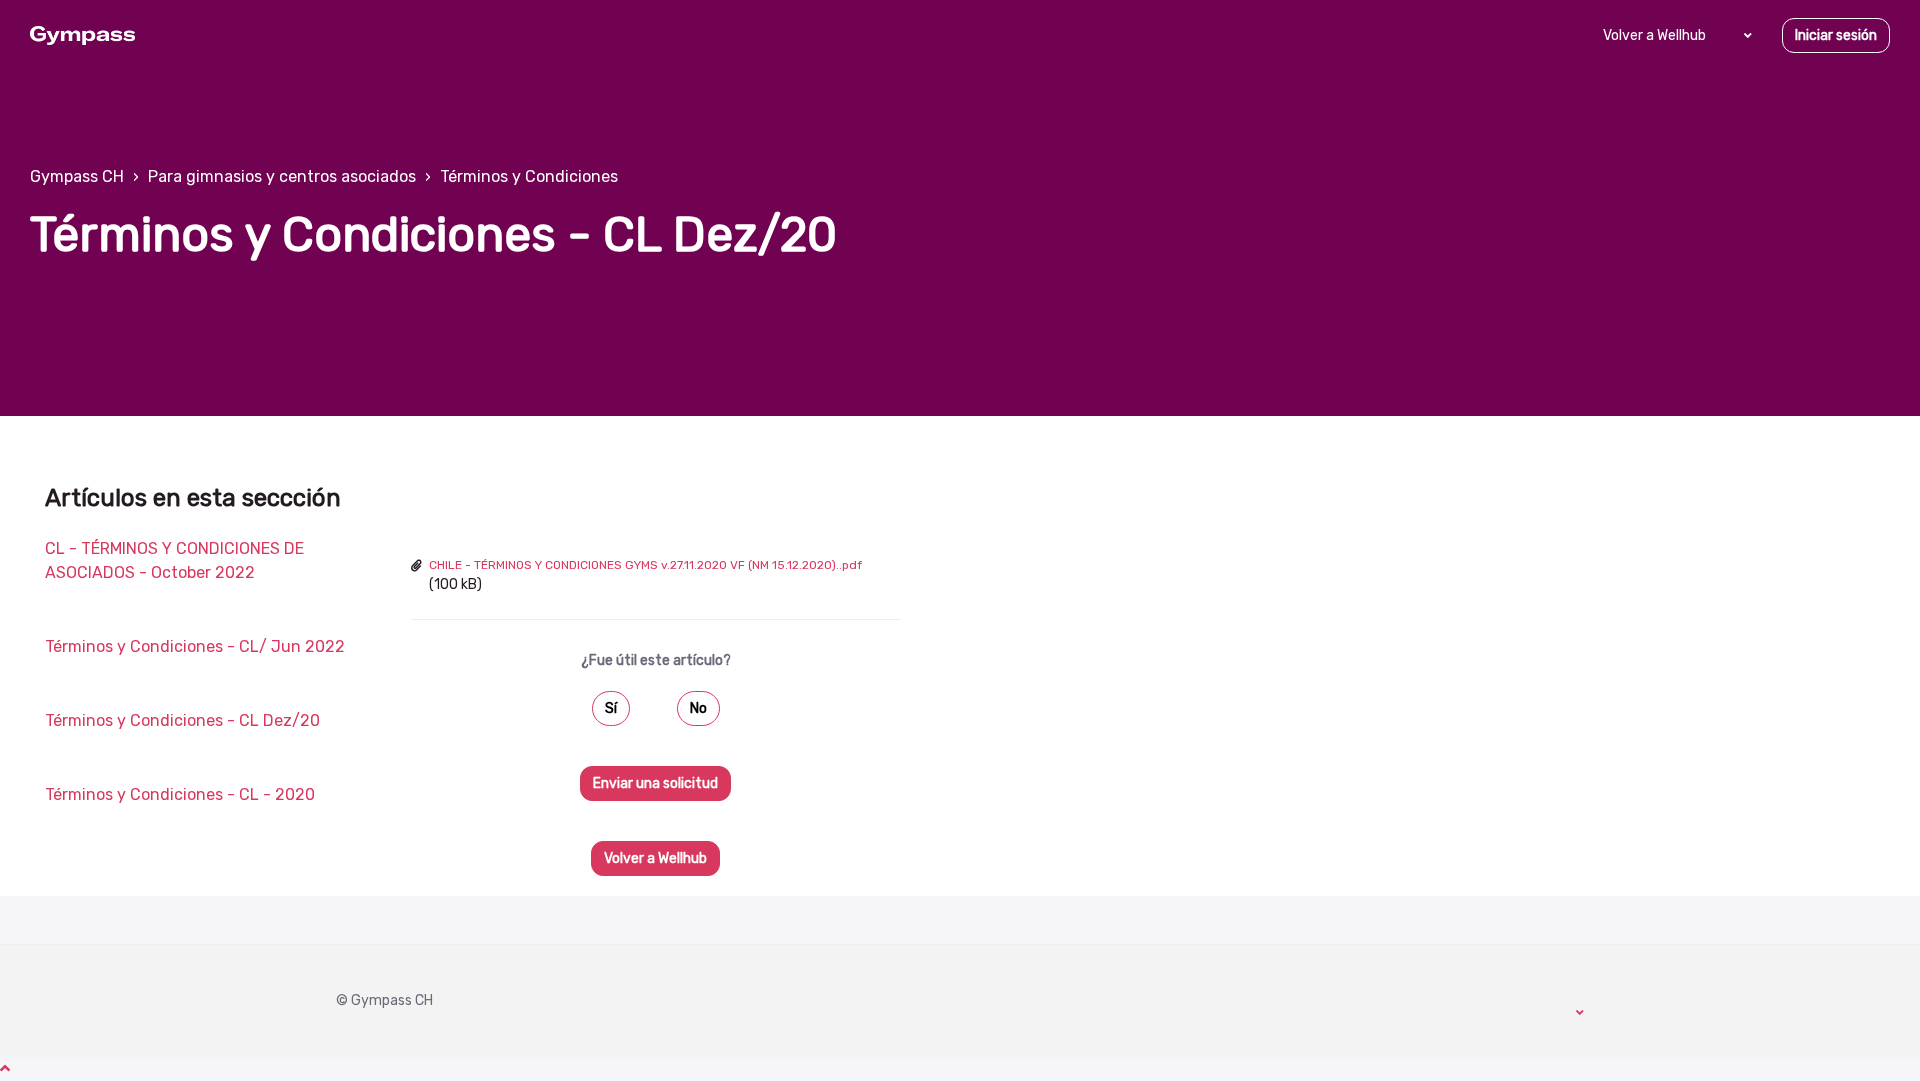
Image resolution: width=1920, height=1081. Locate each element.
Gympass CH (77, 176)
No (698, 708)
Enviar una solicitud (655, 783)
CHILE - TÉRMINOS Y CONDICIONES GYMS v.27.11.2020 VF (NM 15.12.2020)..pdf (645, 565)
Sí (611, 708)
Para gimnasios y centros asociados (282, 176)
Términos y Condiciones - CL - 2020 (180, 794)
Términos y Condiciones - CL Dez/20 (182, 720)
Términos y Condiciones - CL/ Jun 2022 (195, 646)
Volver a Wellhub (1654, 35)
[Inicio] (82, 36)
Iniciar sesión (1836, 35)
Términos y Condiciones (529, 176)
